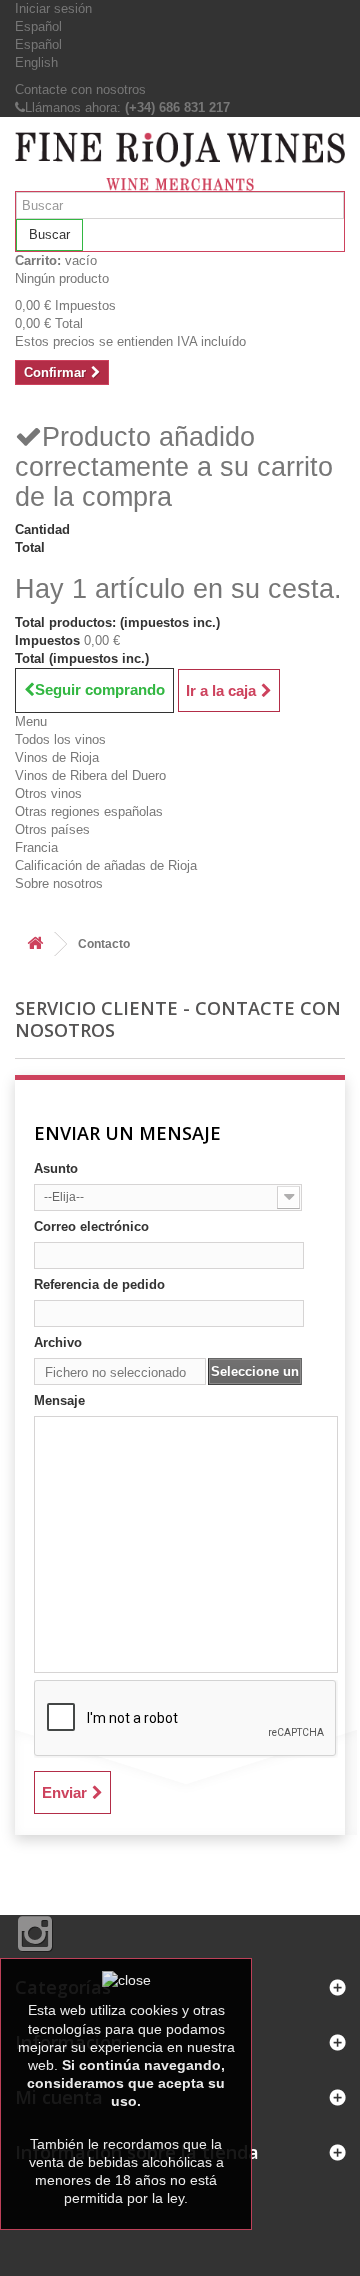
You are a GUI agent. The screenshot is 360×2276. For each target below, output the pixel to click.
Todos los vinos (60, 739)
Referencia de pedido (99, 1284)
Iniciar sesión (53, 8)
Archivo (58, 1342)
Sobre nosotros (59, 883)
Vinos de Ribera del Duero (90, 775)
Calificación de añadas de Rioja (106, 865)
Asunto (56, 1168)
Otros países (52, 829)
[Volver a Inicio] (35, 944)
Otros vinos (48, 793)
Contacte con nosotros (80, 89)
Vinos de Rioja (57, 757)
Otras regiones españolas (89, 811)
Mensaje (59, 1400)
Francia (36, 847)
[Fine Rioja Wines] (180, 161)
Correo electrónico (91, 1226)
